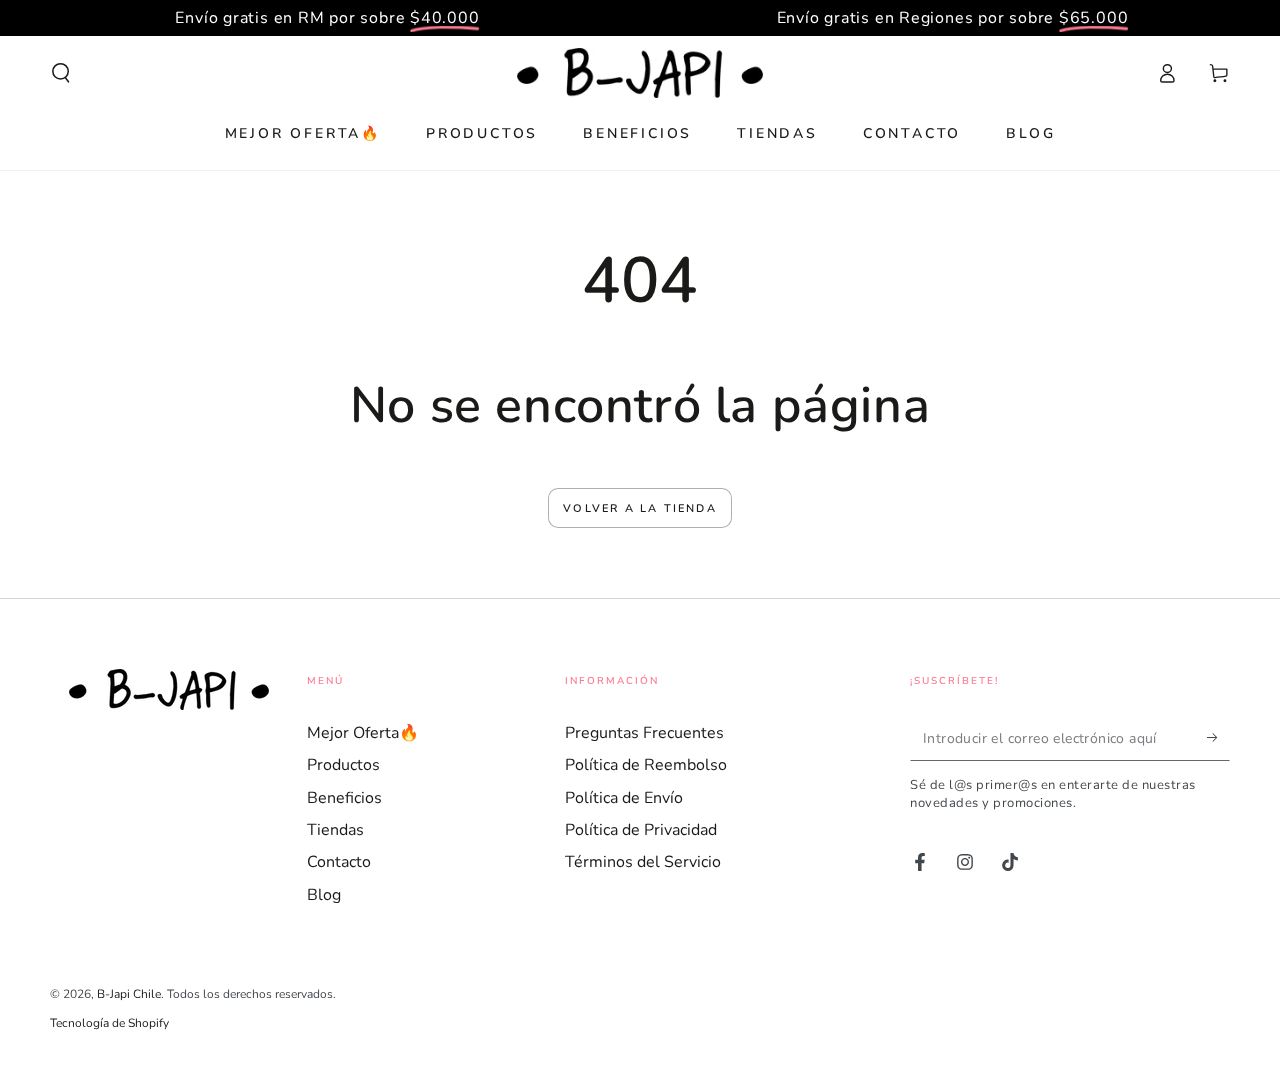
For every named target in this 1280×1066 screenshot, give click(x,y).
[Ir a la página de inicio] (640, 73)
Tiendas (335, 830)
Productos (343, 765)
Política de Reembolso (646, 765)
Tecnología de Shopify (109, 1023)
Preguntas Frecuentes (644, 733)
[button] (61, 73)
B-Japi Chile (129, 994)
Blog (324, 895)
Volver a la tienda (640, 508)
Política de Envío (624, 798)
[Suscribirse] (1218, 738)
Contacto (339, 862)
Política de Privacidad (641, 830)
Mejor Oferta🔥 (363, 733)
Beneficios (344, 798)
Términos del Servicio (643, 862)
